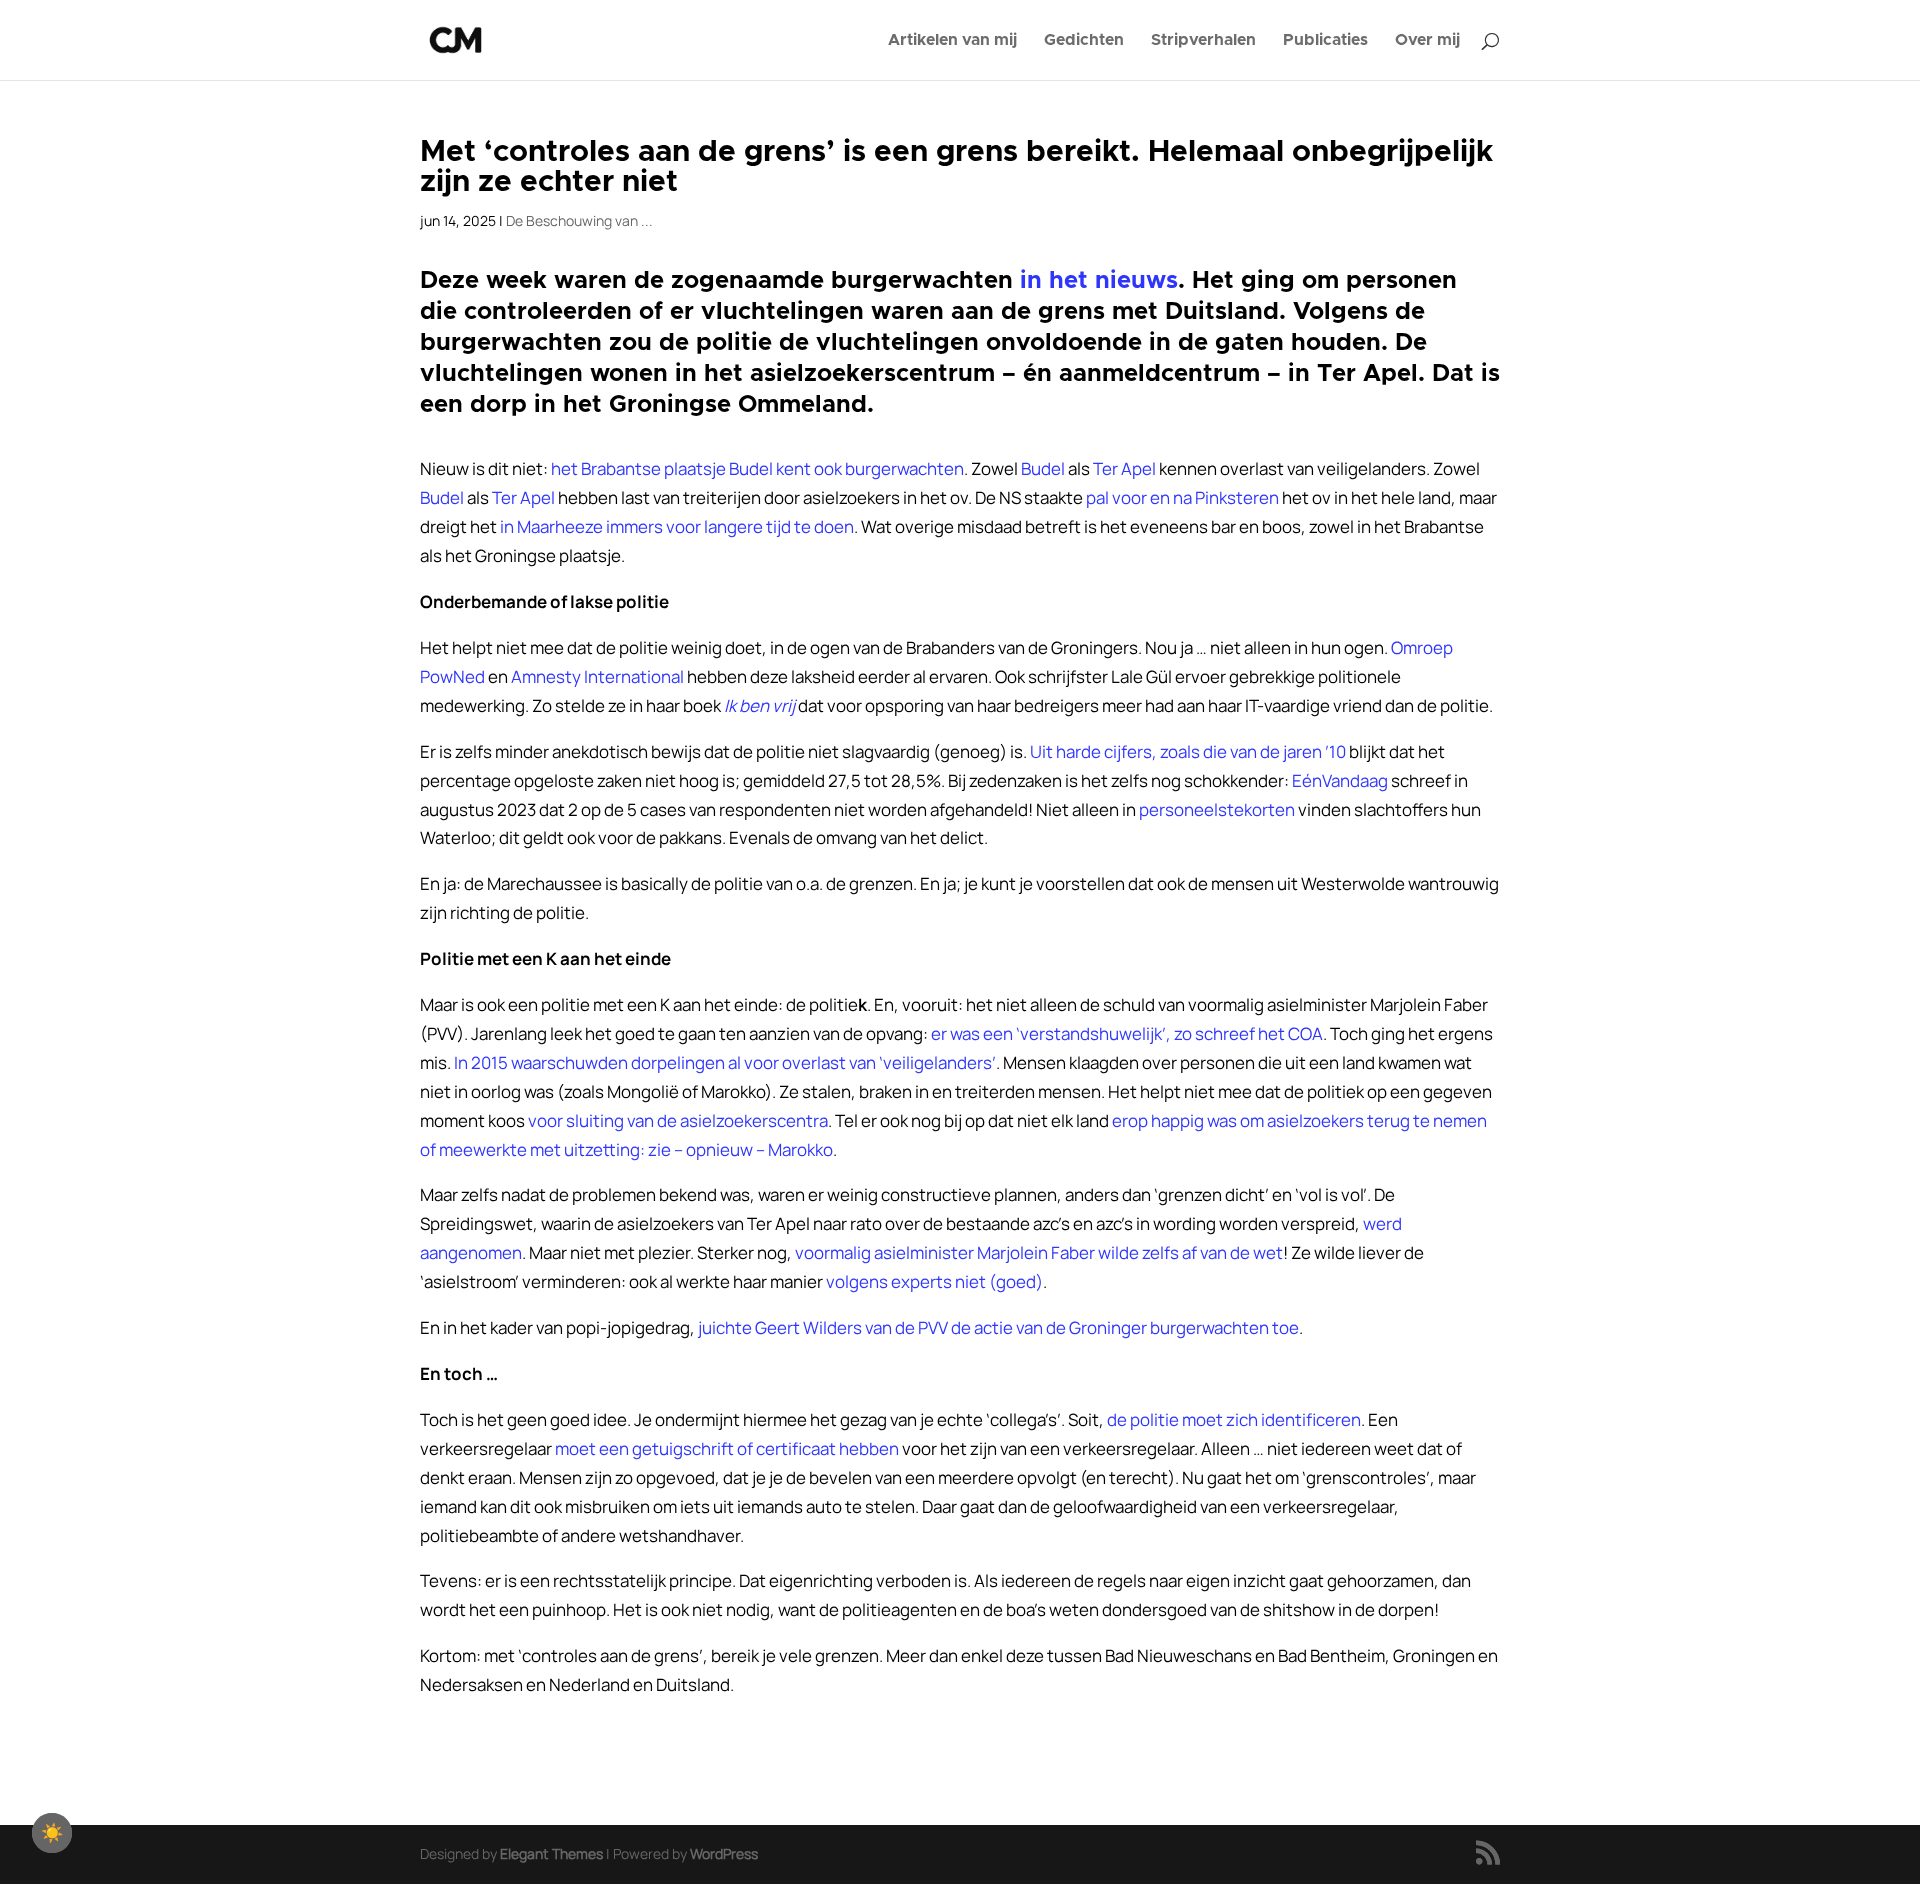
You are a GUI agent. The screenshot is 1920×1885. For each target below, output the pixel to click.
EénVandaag (1340, 780)
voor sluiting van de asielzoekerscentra (678, 1120)
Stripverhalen (1203, 40)
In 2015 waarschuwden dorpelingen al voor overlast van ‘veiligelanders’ (725, 1062)
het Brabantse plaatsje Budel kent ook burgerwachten (757, 468)
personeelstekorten (1217, 809)
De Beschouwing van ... (579, 220)
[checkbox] (52, 1833)
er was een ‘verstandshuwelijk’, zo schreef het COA (1127, 1033)
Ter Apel (1124, 468)
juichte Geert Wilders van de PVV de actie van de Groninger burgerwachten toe (998, 1327)
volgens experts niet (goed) (934, 1281)
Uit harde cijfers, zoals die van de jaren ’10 (1188, 751)
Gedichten (1084, 40)
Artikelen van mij (952, 40)
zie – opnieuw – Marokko (740, 1149)
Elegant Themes (551, 1853)
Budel (442, 497)
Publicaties (1325, 40)
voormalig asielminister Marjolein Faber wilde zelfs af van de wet (1039, 1252)
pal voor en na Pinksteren (1182, 497)
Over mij (1427, 40)
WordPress (724, 1853)
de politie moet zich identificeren (1234, 1419)
